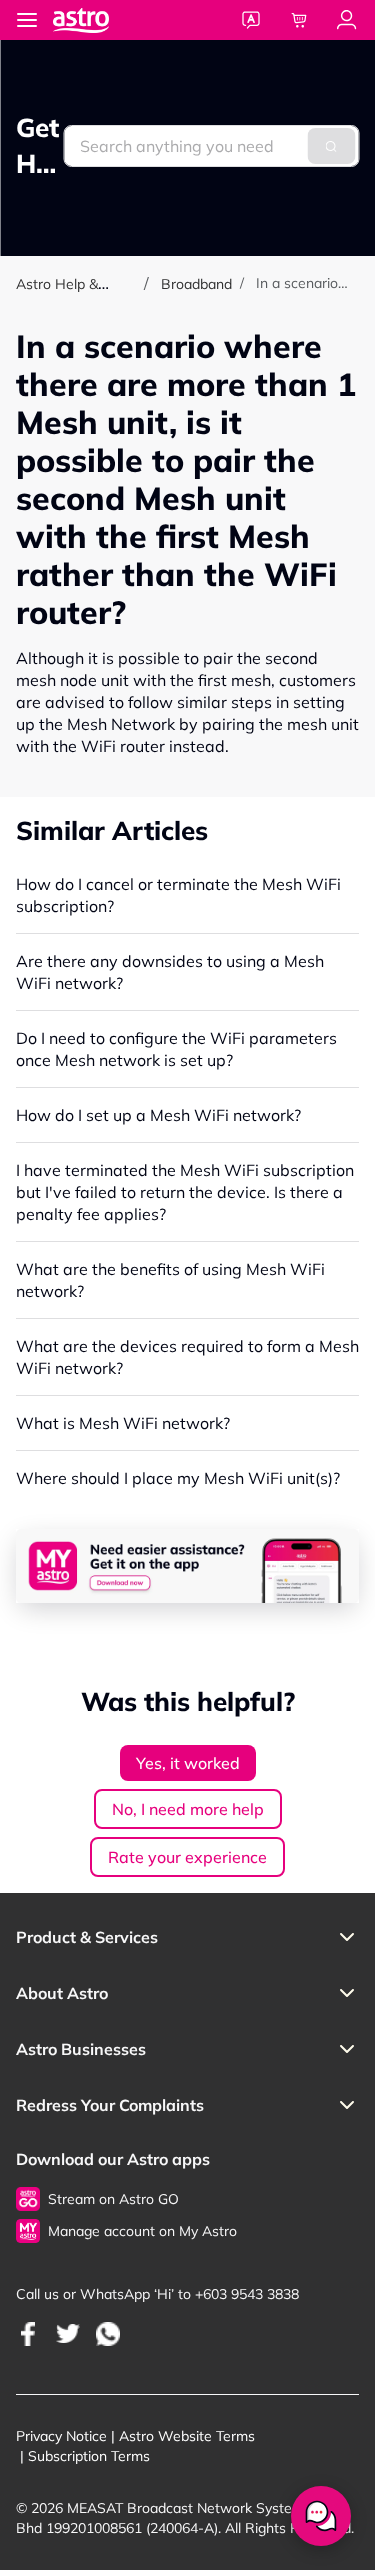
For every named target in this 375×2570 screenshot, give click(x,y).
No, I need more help (188, 1809)
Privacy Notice (61, 2436)
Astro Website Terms (187, 2436)
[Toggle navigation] (27, 20)
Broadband (196, 284)
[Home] (101, 19)
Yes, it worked (188, 1763)
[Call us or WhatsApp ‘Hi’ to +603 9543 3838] (28, 2333)
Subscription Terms (89, 2456)
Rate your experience (187, 1857)
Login (347, 20)
